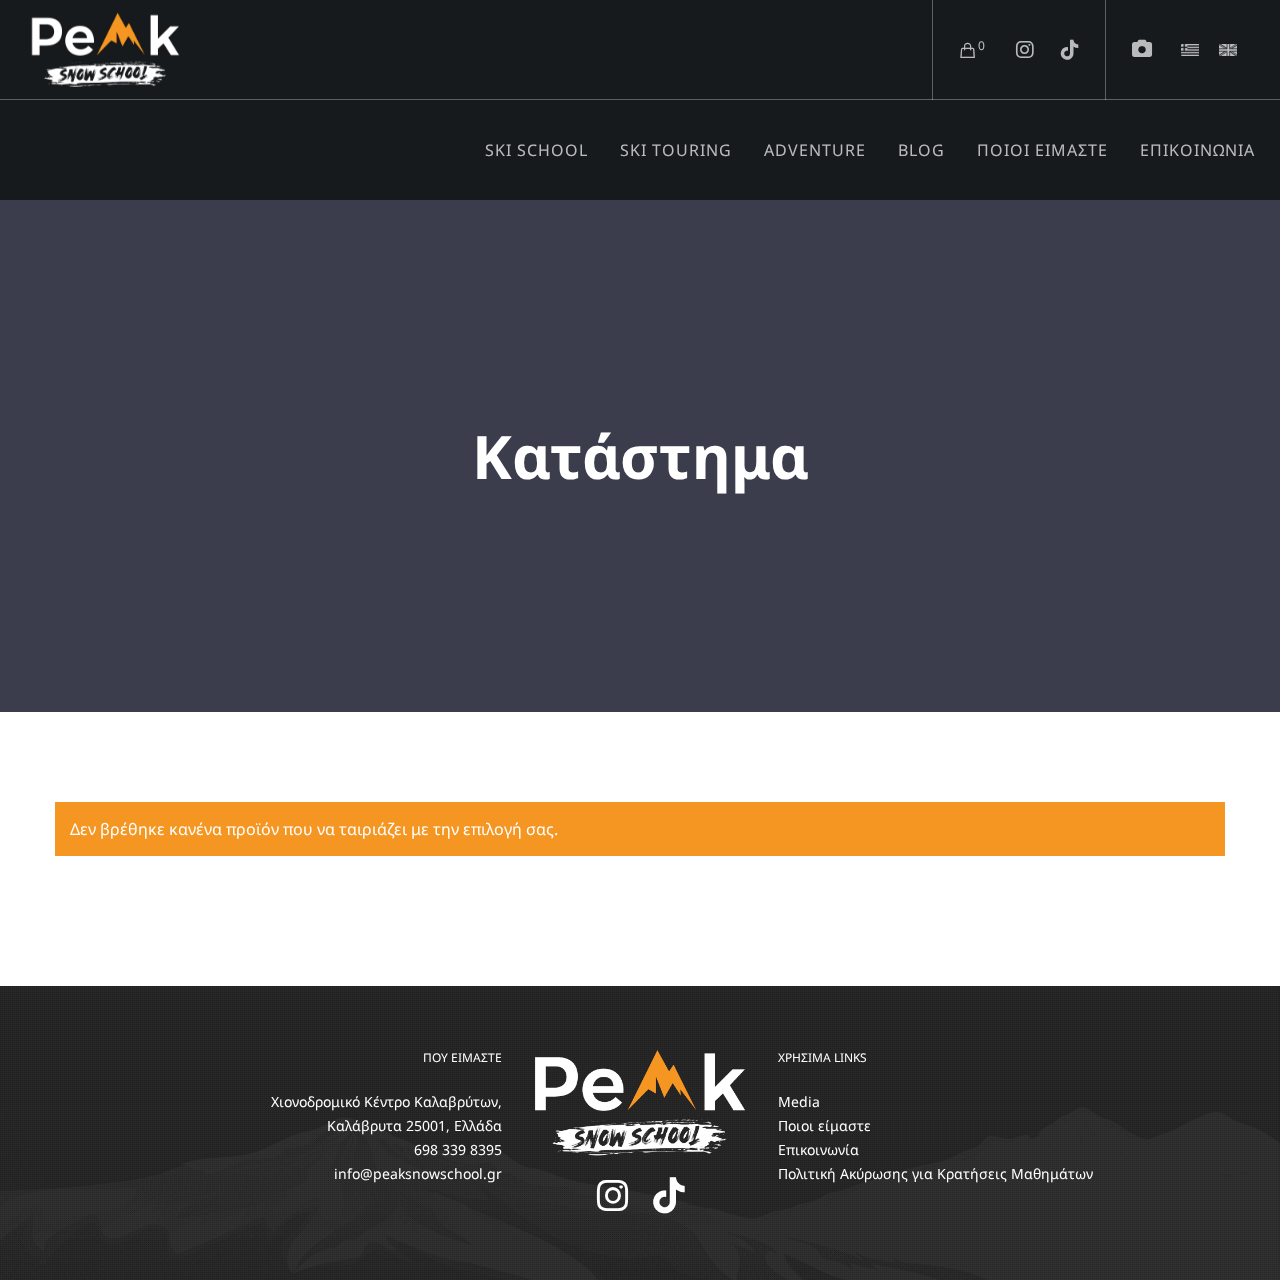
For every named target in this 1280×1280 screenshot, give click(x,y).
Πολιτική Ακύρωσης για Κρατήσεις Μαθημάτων (935, 1173)
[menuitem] (1190, 50)
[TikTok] (1057, 50)
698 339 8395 (458, 1149)
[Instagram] (1012, 50)
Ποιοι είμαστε (824, 1125)
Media (799, 1101)
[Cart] (955, 50)
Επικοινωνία (818, 1149)
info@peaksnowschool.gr (418, 1173)
